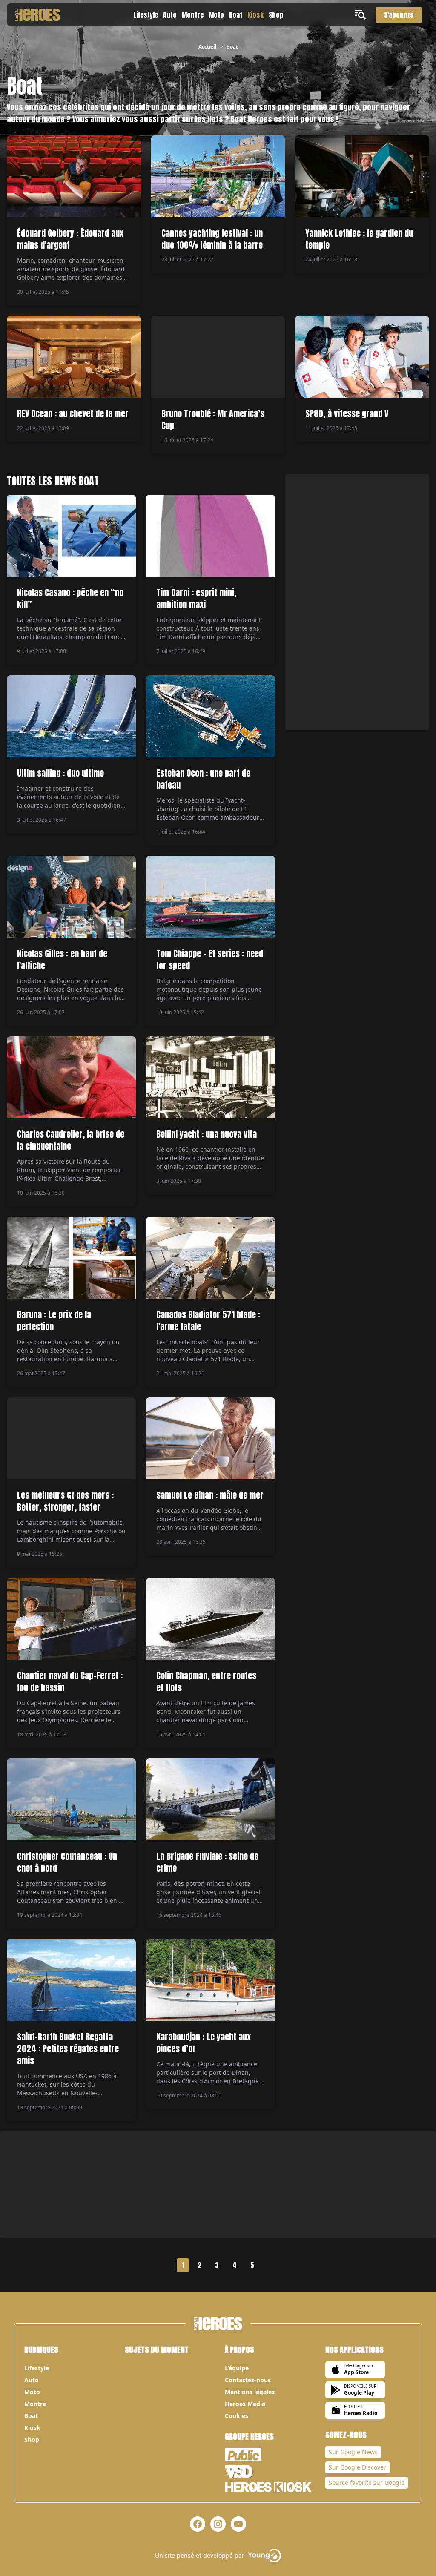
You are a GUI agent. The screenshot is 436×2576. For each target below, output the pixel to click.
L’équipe (237, 2368)
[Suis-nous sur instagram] (218, 2524)
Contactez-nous (248, 2380)
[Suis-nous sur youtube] (238, 2524)
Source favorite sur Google (367, 2483)
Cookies (237, 2416)
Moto (216, 15)
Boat (236, 15)
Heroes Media (245, 2404)
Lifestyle (146, 15)
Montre (193, 15)
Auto (170, 15)
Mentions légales (250, 2392)
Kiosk (255, 15)
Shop (276, 15)
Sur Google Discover (357, 2467)
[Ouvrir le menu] (362, 15)
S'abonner (399, 15)
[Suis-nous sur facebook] (198, 2524)
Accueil (208, 47)
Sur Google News (353, 2452)
